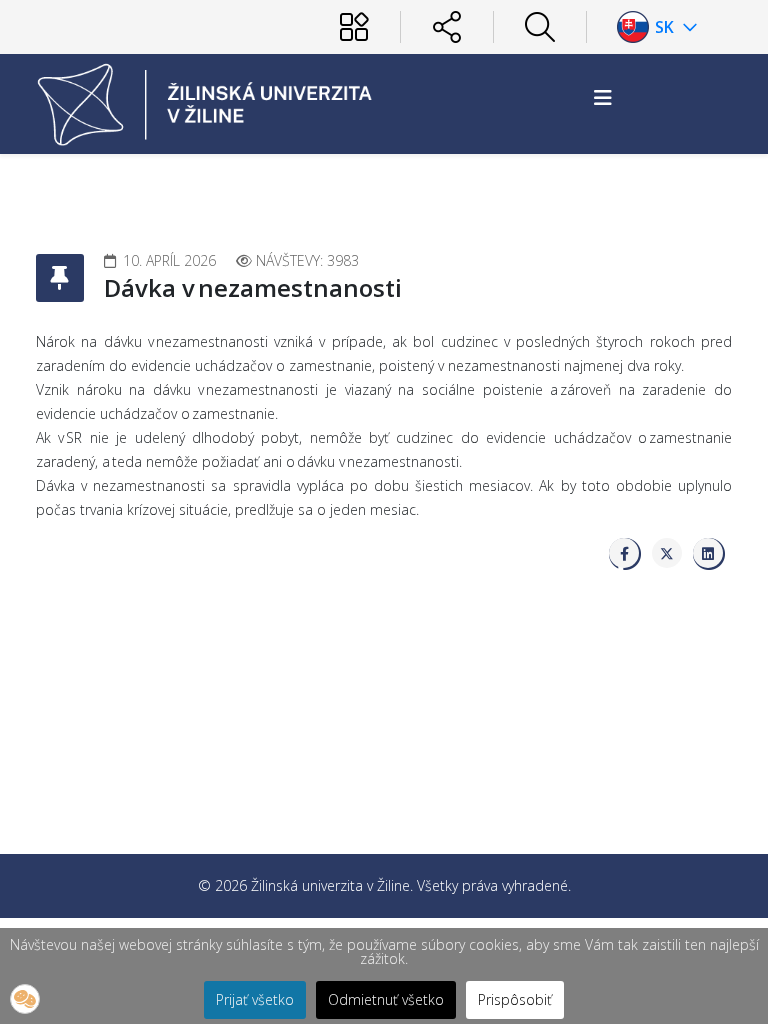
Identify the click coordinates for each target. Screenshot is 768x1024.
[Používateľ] (354, 27)
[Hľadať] (540, 27)
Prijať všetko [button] (255, 999)
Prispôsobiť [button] (515, 999)
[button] (25, 999)
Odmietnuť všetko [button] (386, 999)
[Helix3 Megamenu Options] (603, 97)
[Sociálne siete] (447, 27)
